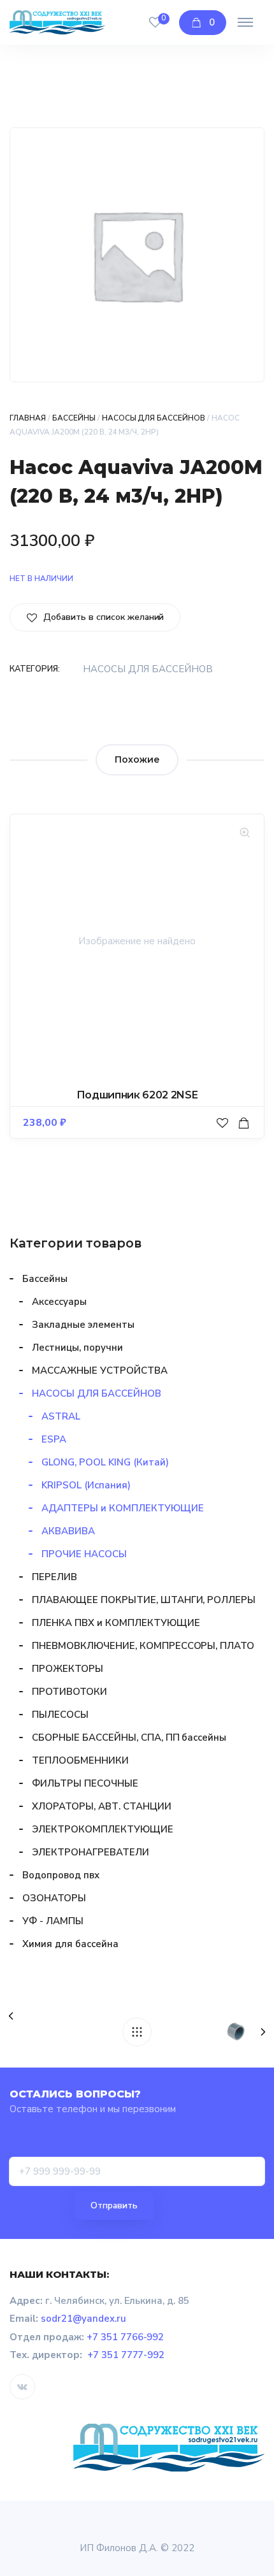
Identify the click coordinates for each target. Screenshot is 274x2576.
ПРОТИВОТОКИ (69, 1692)
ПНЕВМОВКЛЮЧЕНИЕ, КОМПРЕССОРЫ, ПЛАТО (143, 1646)
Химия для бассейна (70, 1944)
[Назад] (137, 2032)
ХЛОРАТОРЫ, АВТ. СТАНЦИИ (102, 1806)
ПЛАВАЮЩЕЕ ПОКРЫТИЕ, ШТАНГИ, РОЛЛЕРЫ (144, 1600)
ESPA (54, 1439)
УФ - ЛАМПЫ (53, 1921)
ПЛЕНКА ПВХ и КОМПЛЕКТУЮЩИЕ (116, 1623)
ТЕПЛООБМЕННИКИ (80, 1760)
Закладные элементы (83, 1325)
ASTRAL (61, 1416)
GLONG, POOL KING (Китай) (105, 1462)
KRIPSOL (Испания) (86, 1485)
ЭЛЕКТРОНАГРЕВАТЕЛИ (90, 1852)
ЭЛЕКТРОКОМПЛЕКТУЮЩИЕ (103, 1829)
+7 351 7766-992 (126, 2337)
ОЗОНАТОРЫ (54, 1898)
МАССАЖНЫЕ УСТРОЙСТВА (100, 1371)
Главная (28, 418)
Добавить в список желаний (102, 617)
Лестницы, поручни (77, 1348)
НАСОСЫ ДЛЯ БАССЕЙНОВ (154, 418)
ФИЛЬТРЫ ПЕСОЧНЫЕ (85, 1783)
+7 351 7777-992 (126, 2355)
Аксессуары (59, 1302)
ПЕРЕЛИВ (54, 1577)
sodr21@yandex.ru (83, 2319)
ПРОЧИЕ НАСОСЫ (84, 1554)
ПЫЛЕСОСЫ (60, 1715)
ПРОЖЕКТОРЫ (68, 1669)
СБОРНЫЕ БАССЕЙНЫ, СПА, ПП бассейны (129, 1738)
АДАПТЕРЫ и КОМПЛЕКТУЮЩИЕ (123, 1508)
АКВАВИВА (68, 1531)
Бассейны (74, 418)
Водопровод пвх (61, 1875)
